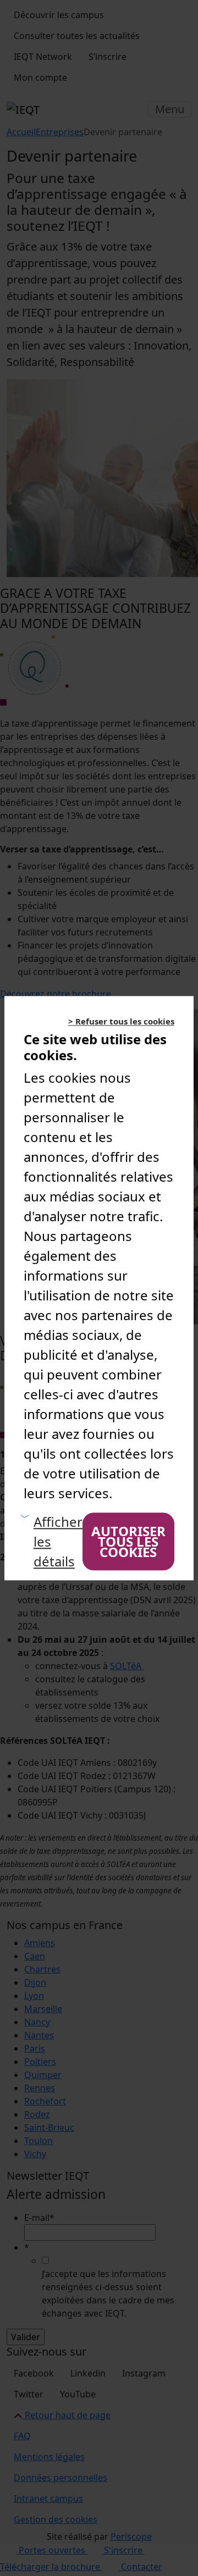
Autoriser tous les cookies (128, 1542)
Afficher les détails (58, 1541)
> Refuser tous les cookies (121, 1021)
